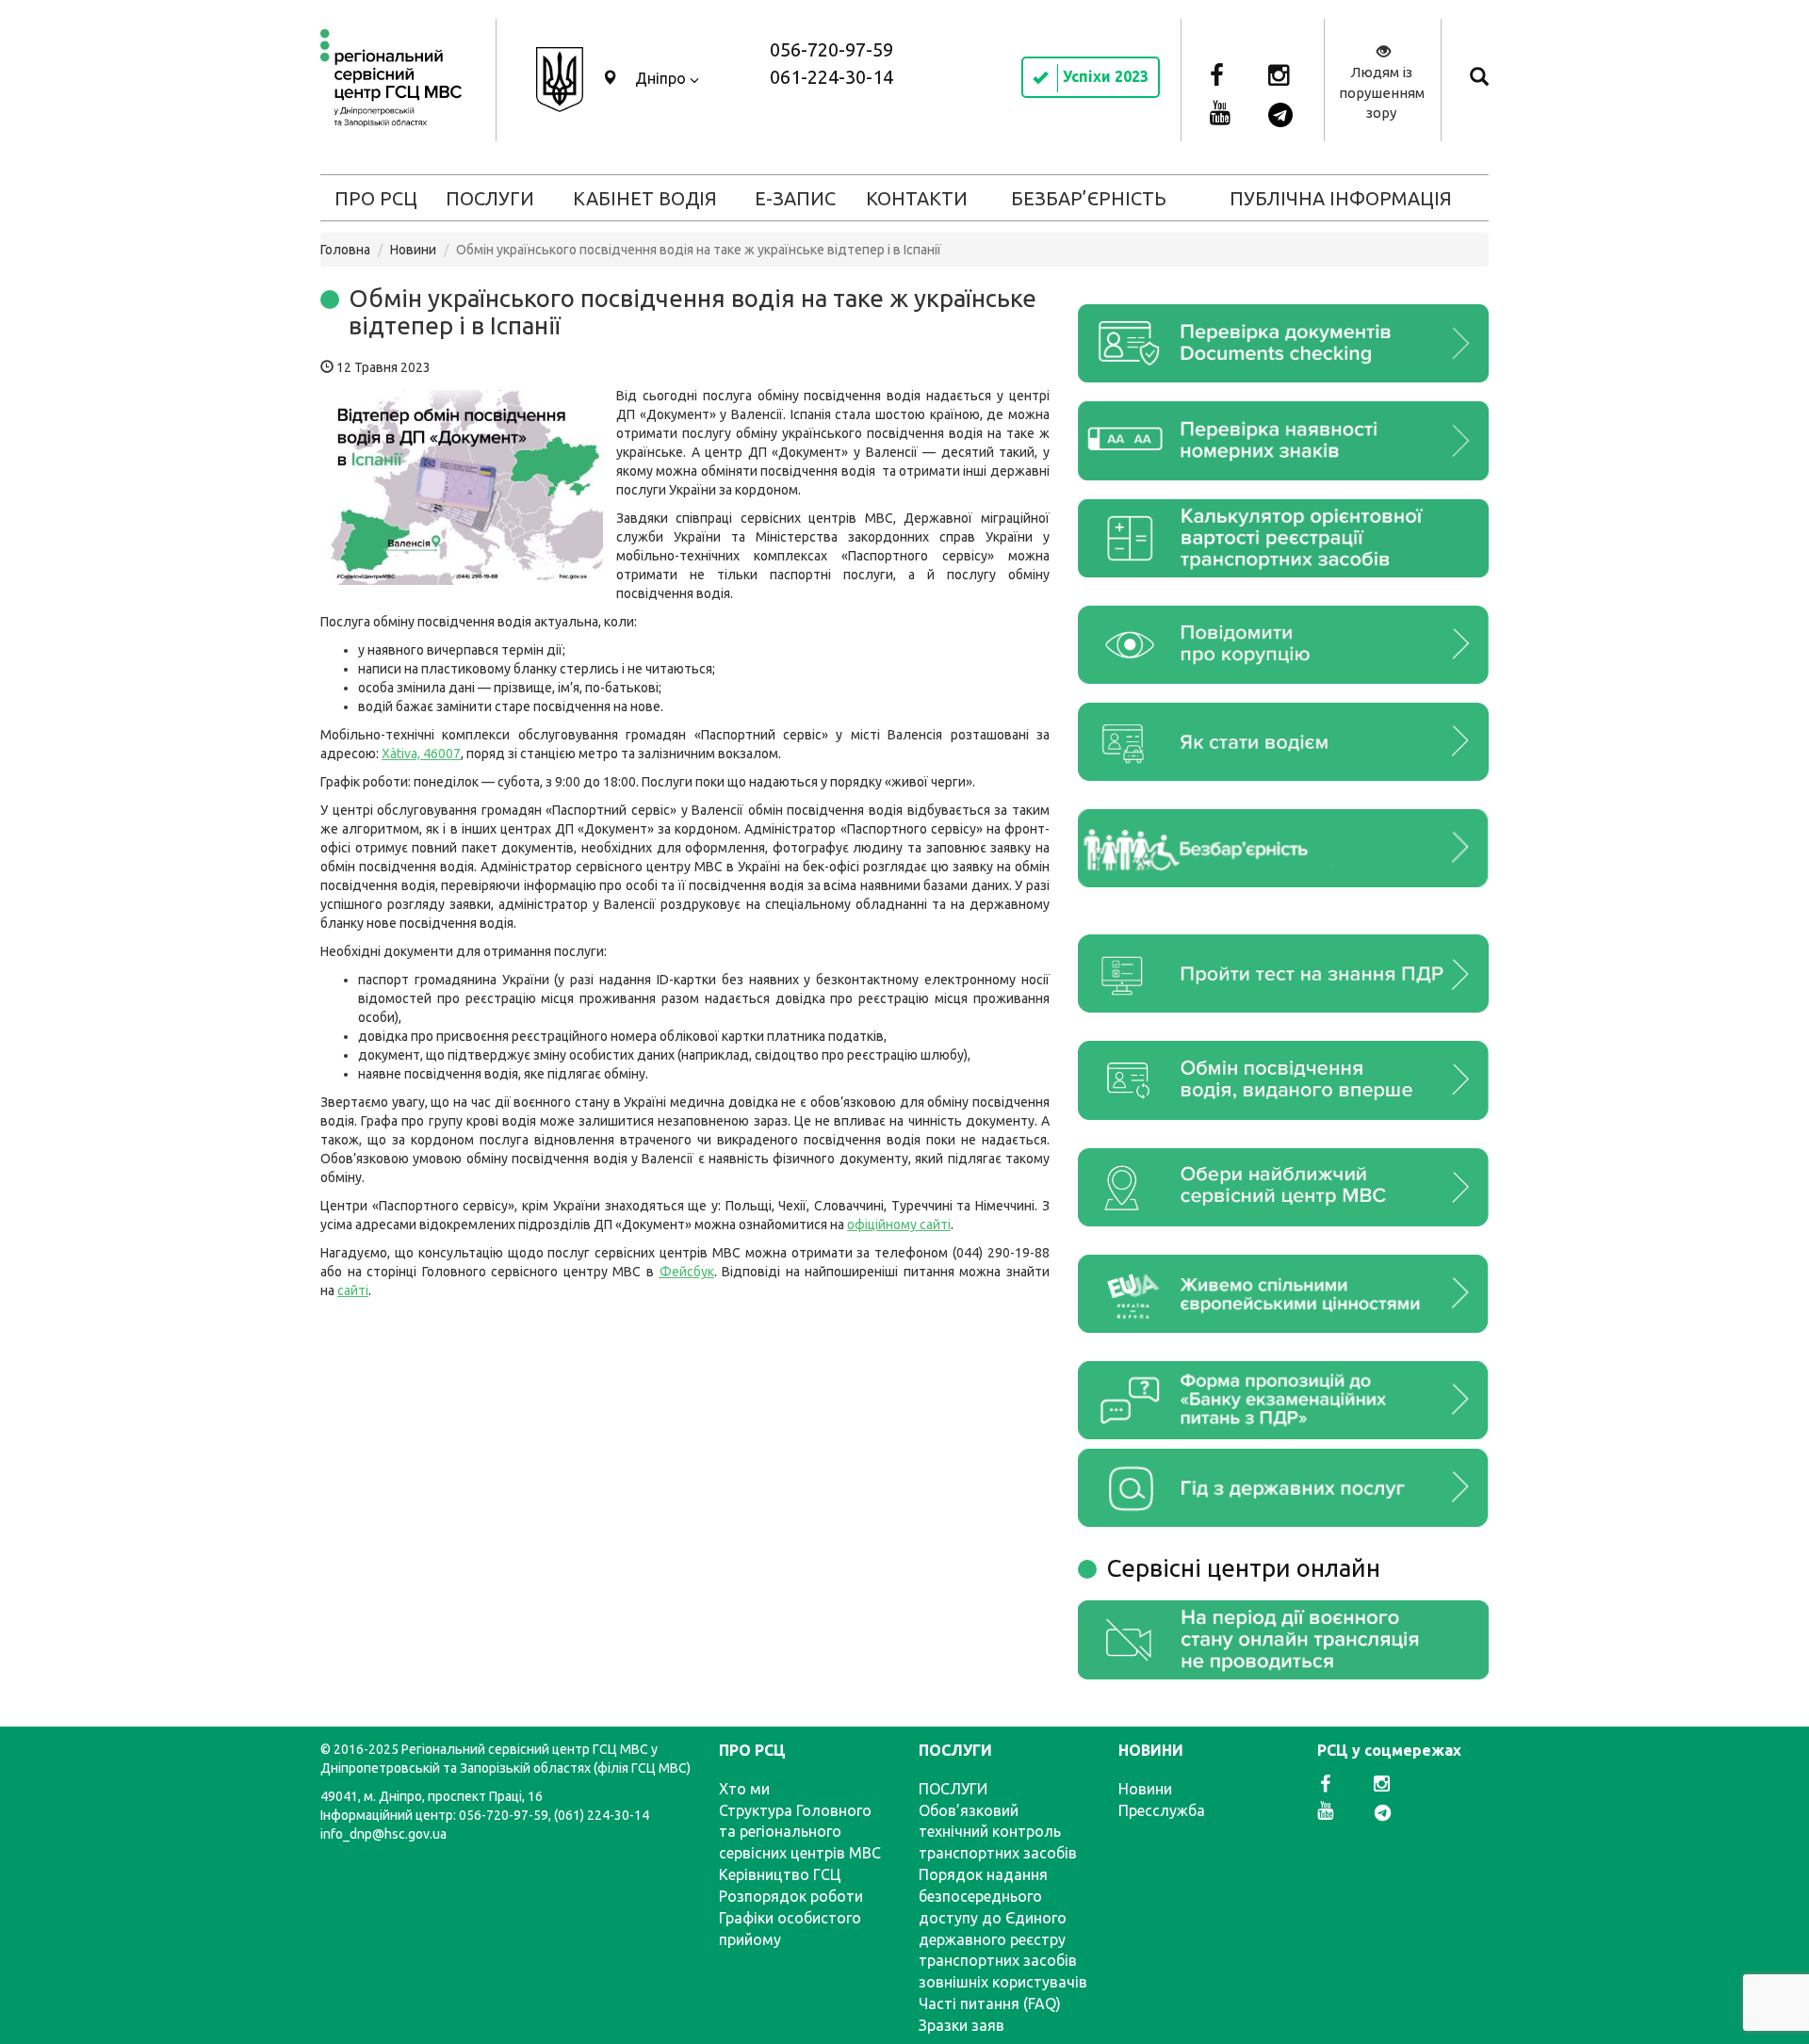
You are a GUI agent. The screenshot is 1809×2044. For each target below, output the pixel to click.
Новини (413, 250)
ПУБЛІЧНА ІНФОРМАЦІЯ (1341, 198)
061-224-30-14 (831, 77)
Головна (345, 250)
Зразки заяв (962, 2025)
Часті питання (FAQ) (990, 2003)
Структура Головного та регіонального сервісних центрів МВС (800, 1832)
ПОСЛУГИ (490, 198)
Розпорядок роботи (791, 1896)
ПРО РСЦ (376, 198)
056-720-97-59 (831, 49)
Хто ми (744, 1789)
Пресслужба (1162, 1810)
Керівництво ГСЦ (780, 1874)
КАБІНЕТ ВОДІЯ (645, 198)
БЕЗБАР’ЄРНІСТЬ (1089, 198)
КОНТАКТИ (917, 198)
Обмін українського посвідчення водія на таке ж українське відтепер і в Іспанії (693, 312)
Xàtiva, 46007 (421, 754)
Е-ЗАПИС (795, 198)
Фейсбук (687, 1272)
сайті (353, 1290)
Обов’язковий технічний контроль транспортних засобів (998, 1832)
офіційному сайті (899, 1225)
